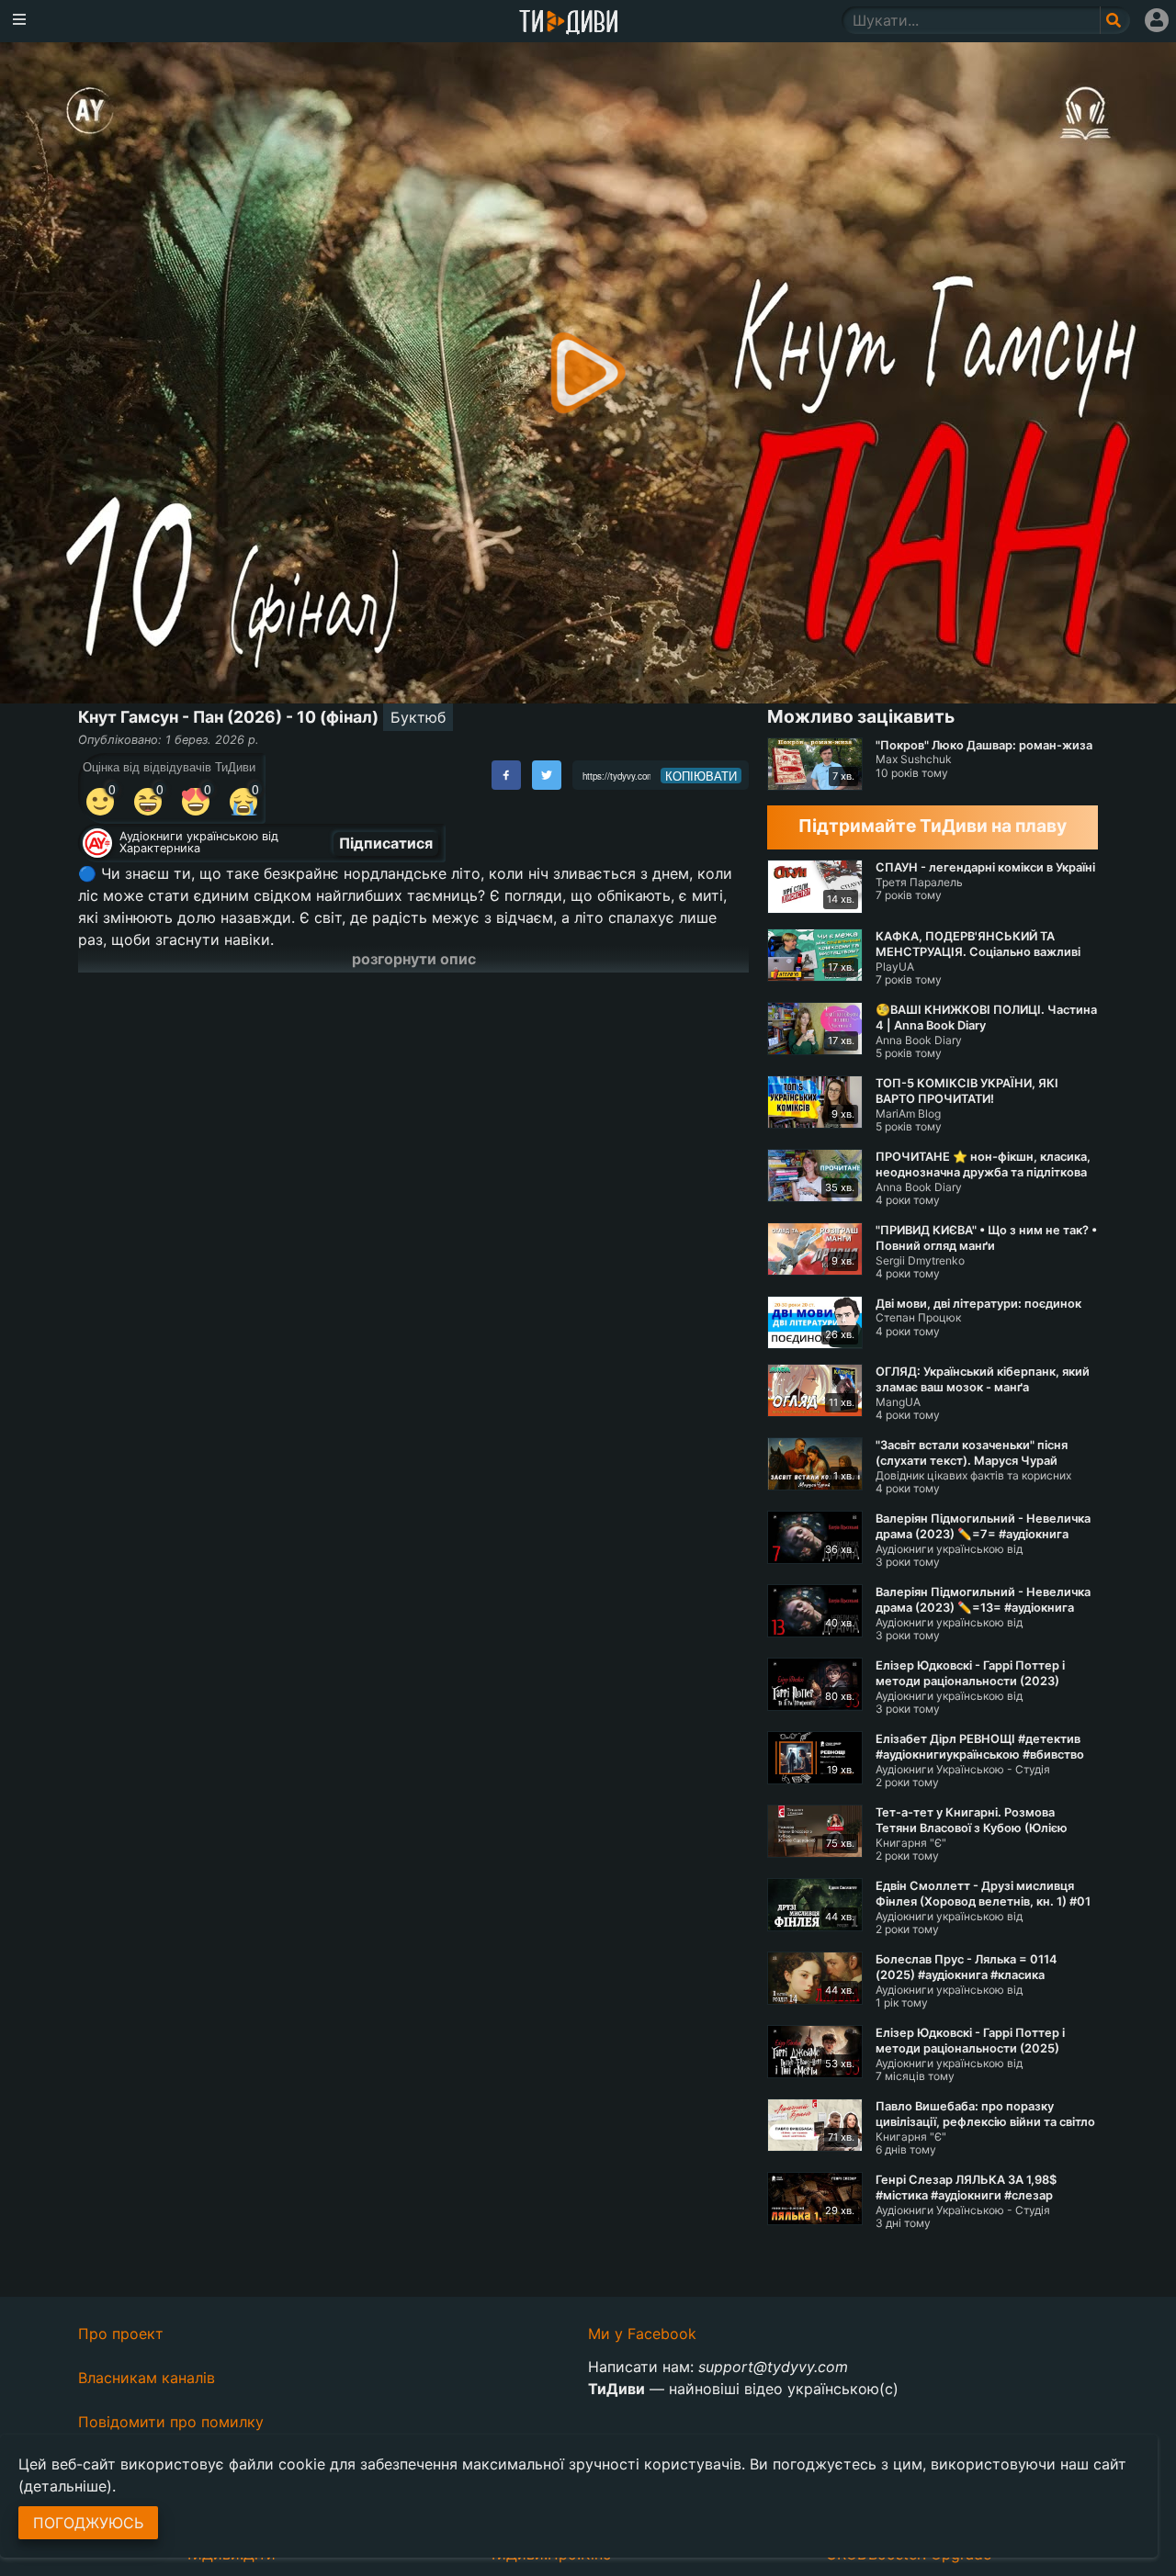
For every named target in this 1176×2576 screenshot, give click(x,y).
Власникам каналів (147, 2378)
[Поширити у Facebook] (506, 775)
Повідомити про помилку (171, 2422)
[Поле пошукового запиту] (1115, 20)
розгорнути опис (414, 959)
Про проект (121, 2334)
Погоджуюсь (88, 2523)
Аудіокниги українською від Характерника (199, 842)
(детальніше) (65, 2486)
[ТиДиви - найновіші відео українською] (569, 23)
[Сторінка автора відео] (97, 843)
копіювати (701, 776)
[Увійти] (1157, 20)
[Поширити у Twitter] (547, 775)
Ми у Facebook (642, 2334)
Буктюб (418, 717)
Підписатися (386, 843)
